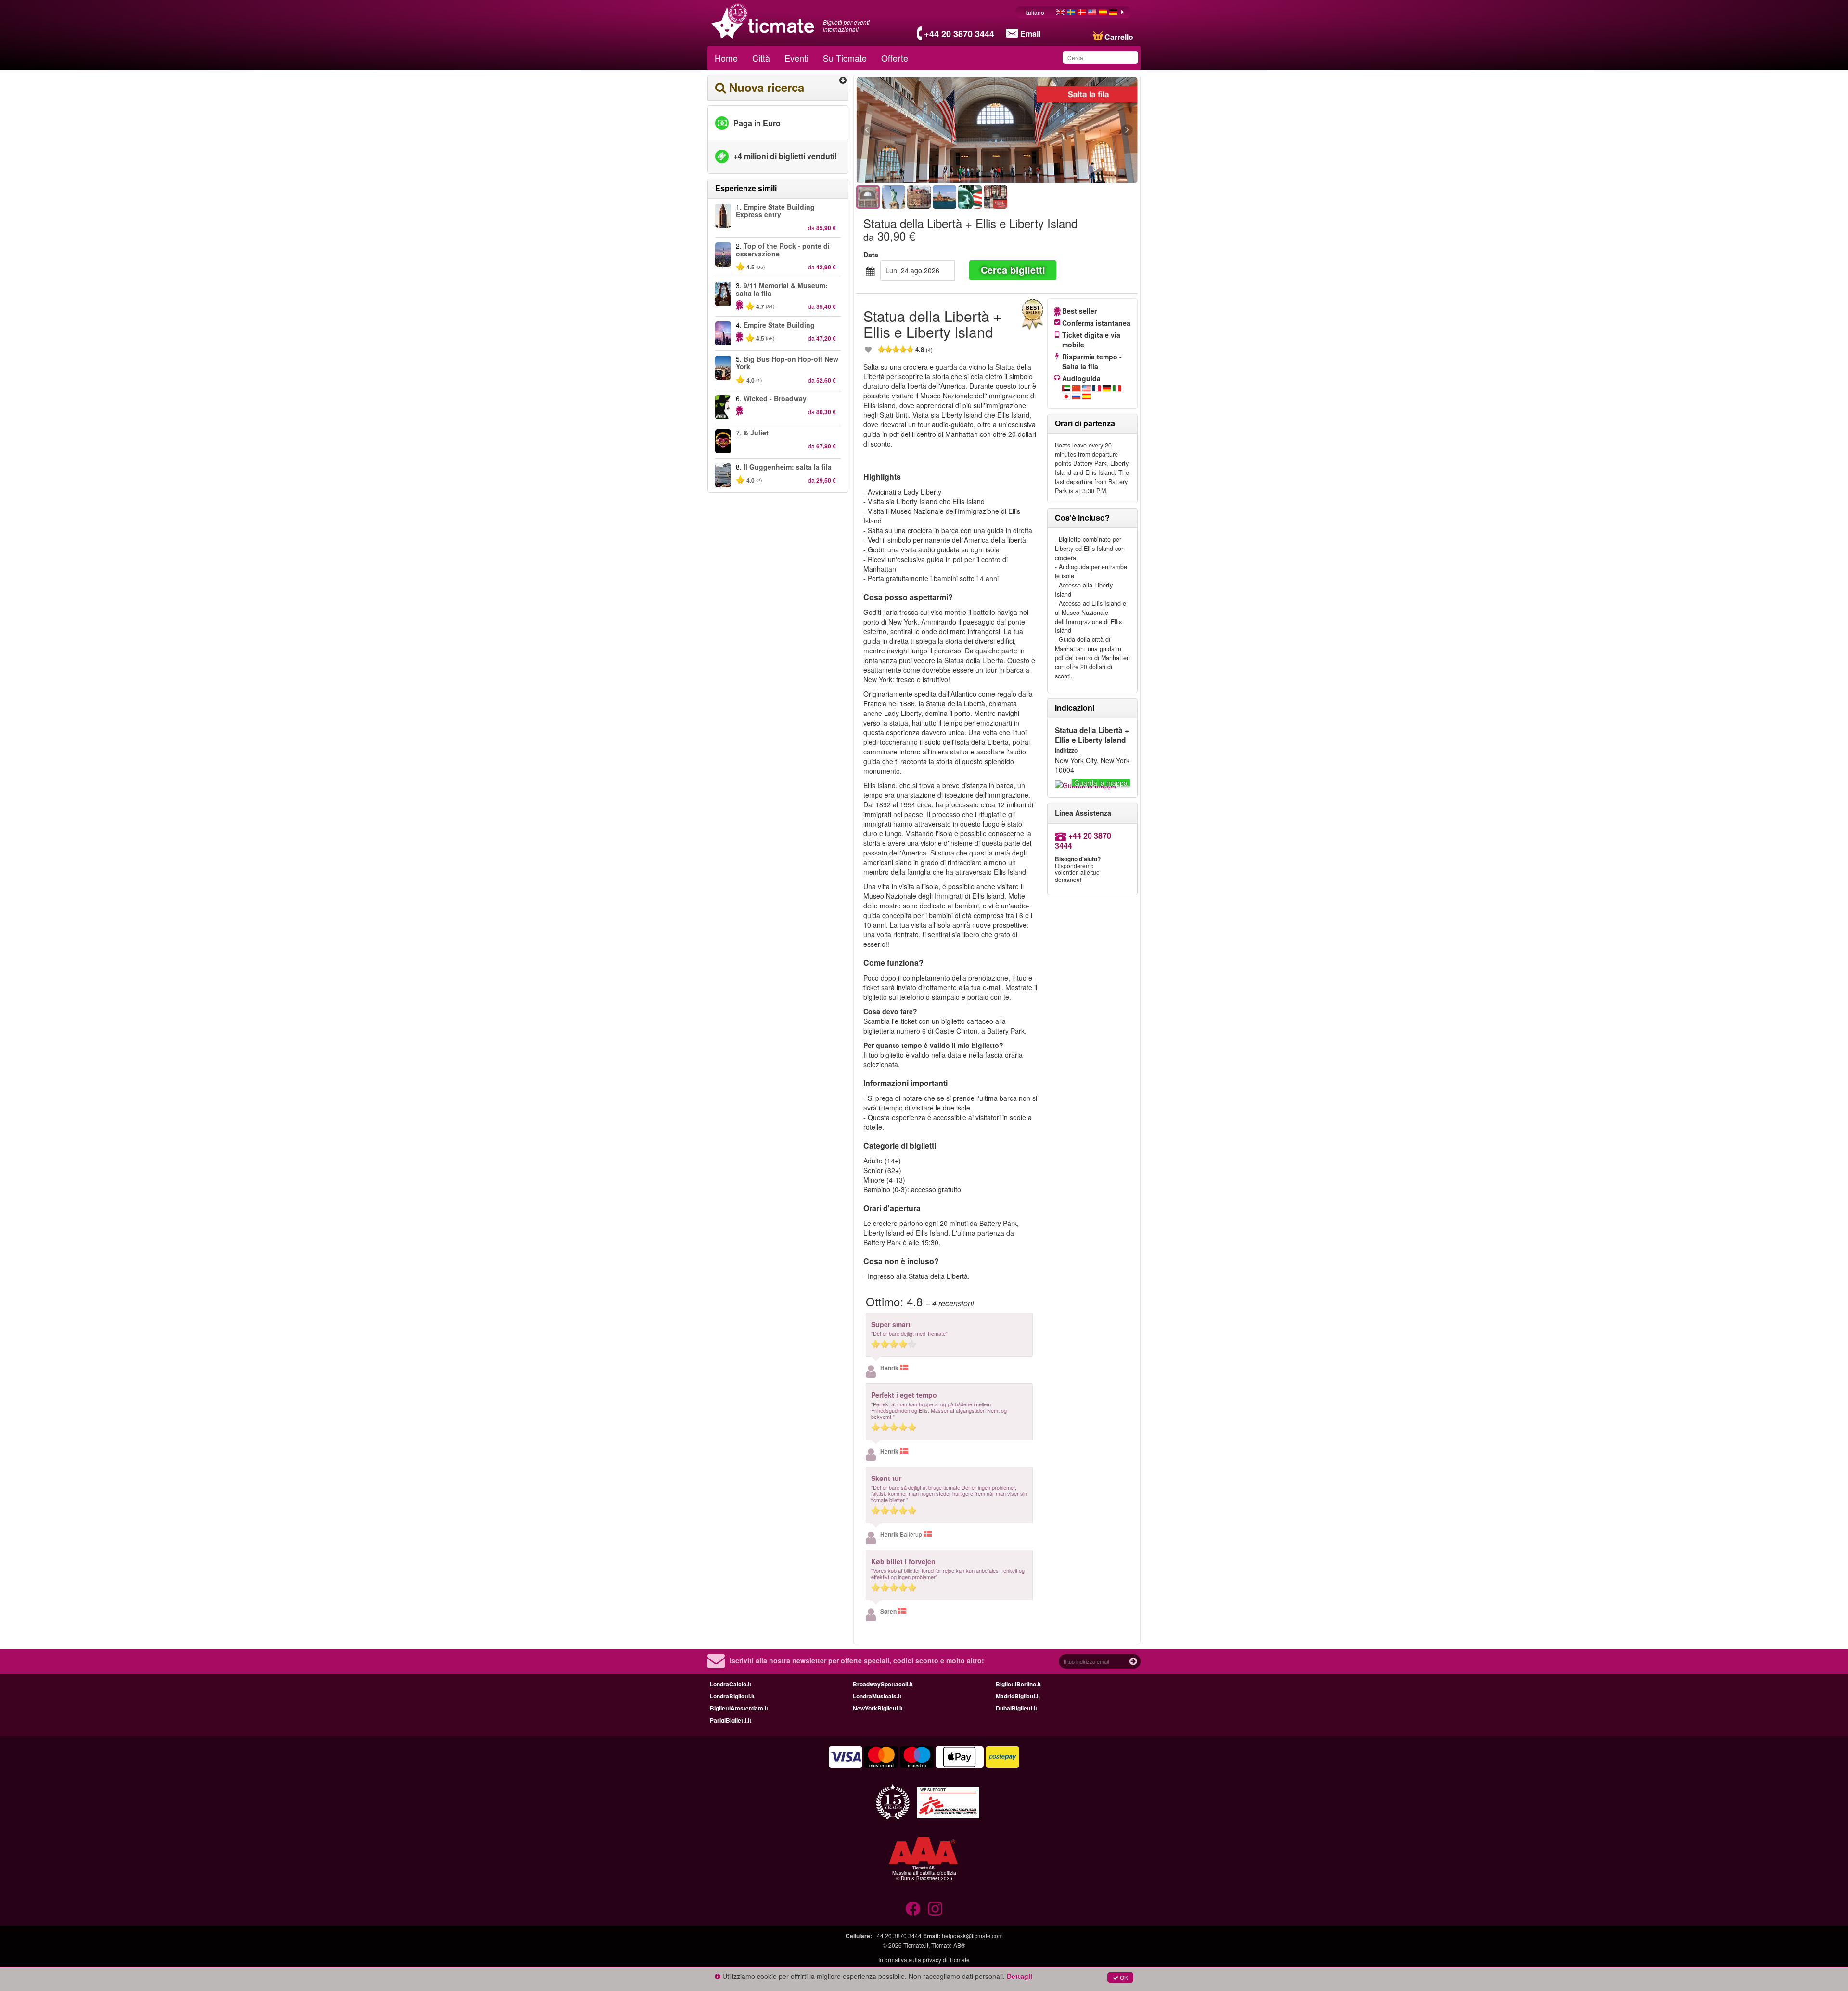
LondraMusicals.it (877, 1696)
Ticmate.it (916, 1945)
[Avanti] (1074, 130)
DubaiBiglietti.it (1016, 1708)
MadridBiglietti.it (1018, 1696)
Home (726, 58)
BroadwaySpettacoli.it (883, 1684)
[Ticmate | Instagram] (935, 1909)
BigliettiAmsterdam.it (739, 1708)
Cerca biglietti (1013, 270)
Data (871, 255)
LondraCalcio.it (731, 1684)
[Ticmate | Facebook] (913, 1909)
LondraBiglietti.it (732, 1696)
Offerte (895, 58)
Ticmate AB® (948, 1945)
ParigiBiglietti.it (731, 1720)
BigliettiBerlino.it (1018, 1684)
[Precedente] (919, 130)
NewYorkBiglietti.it (878, 1708)
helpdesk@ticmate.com (972, 1935)
